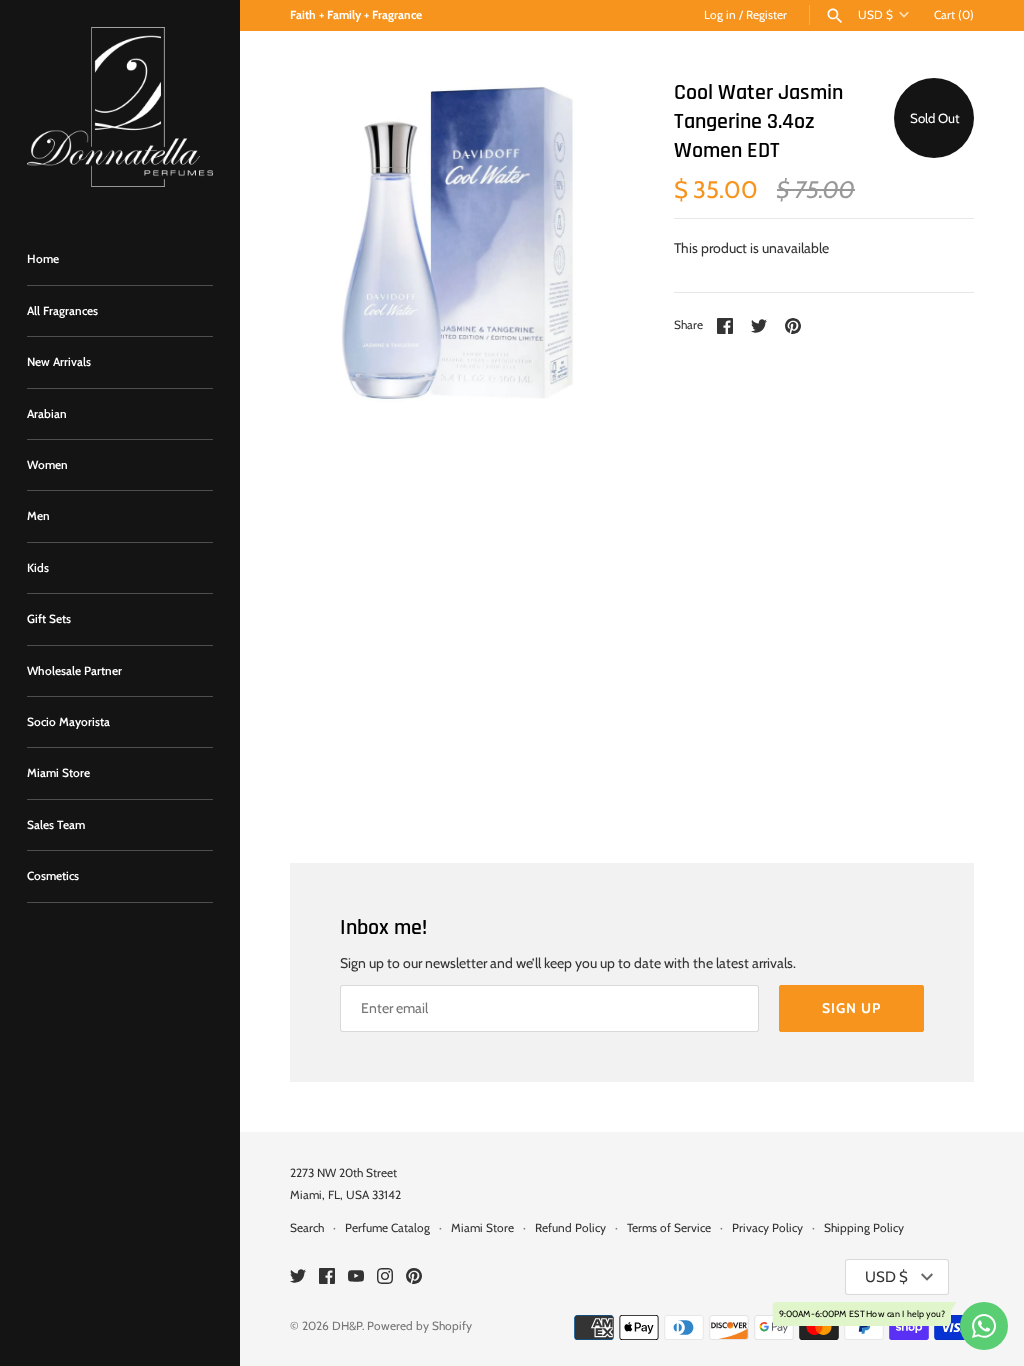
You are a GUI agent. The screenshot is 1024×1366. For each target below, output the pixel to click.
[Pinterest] (414, 1277)
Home (43, 259)
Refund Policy (570, 1228)
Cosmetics (53, 876)
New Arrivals (59, 362)
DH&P (347, 1326)
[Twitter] (298, 1277)
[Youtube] (356, 1277)
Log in (720, 15)
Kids (38, 568)
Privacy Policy (767, 1228)
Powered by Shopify (419, 1326)
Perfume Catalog (387, 1228)
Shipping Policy (864, 1228)
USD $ (875, 15)
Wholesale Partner (74, 671)
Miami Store (58, 773)
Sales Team (56, 825)
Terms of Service (669, 1228)
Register (766, 15)
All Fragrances (62, 311)
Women (47, 465)
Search (307, 1228)
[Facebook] (327, 1277)
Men (38, 516)
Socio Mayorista (68, 722)
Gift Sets (49, 619)
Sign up (851, 1008)
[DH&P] (120, 107)
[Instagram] (385, 1277)
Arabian (47, 414)
